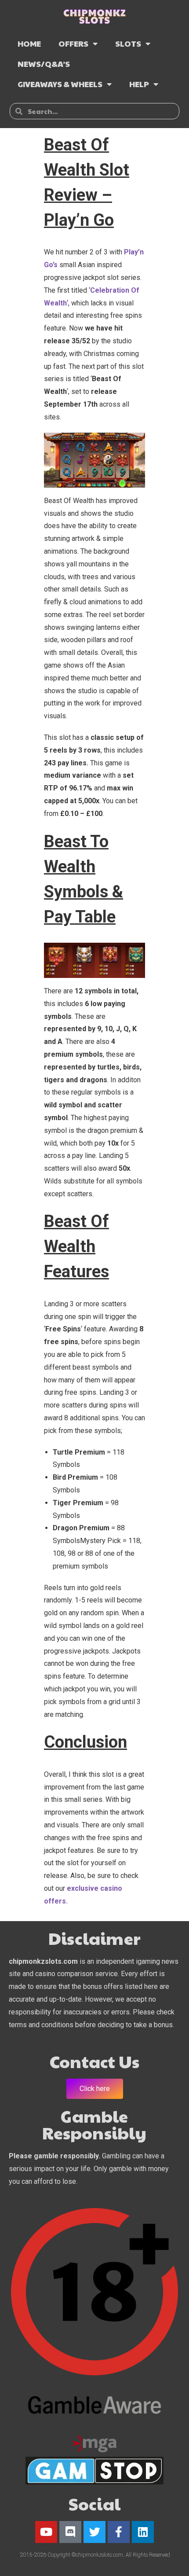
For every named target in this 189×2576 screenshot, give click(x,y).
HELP (139, 84)
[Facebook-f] (119, 2532)
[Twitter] (94, 2532)
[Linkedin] (143, 2532)
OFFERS (73, 43)
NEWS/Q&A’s (44, 64)
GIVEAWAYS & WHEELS (60, 84)
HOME (29, 43)
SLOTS (128, 43)
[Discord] (70, 2532)
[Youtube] (46, 2532)
